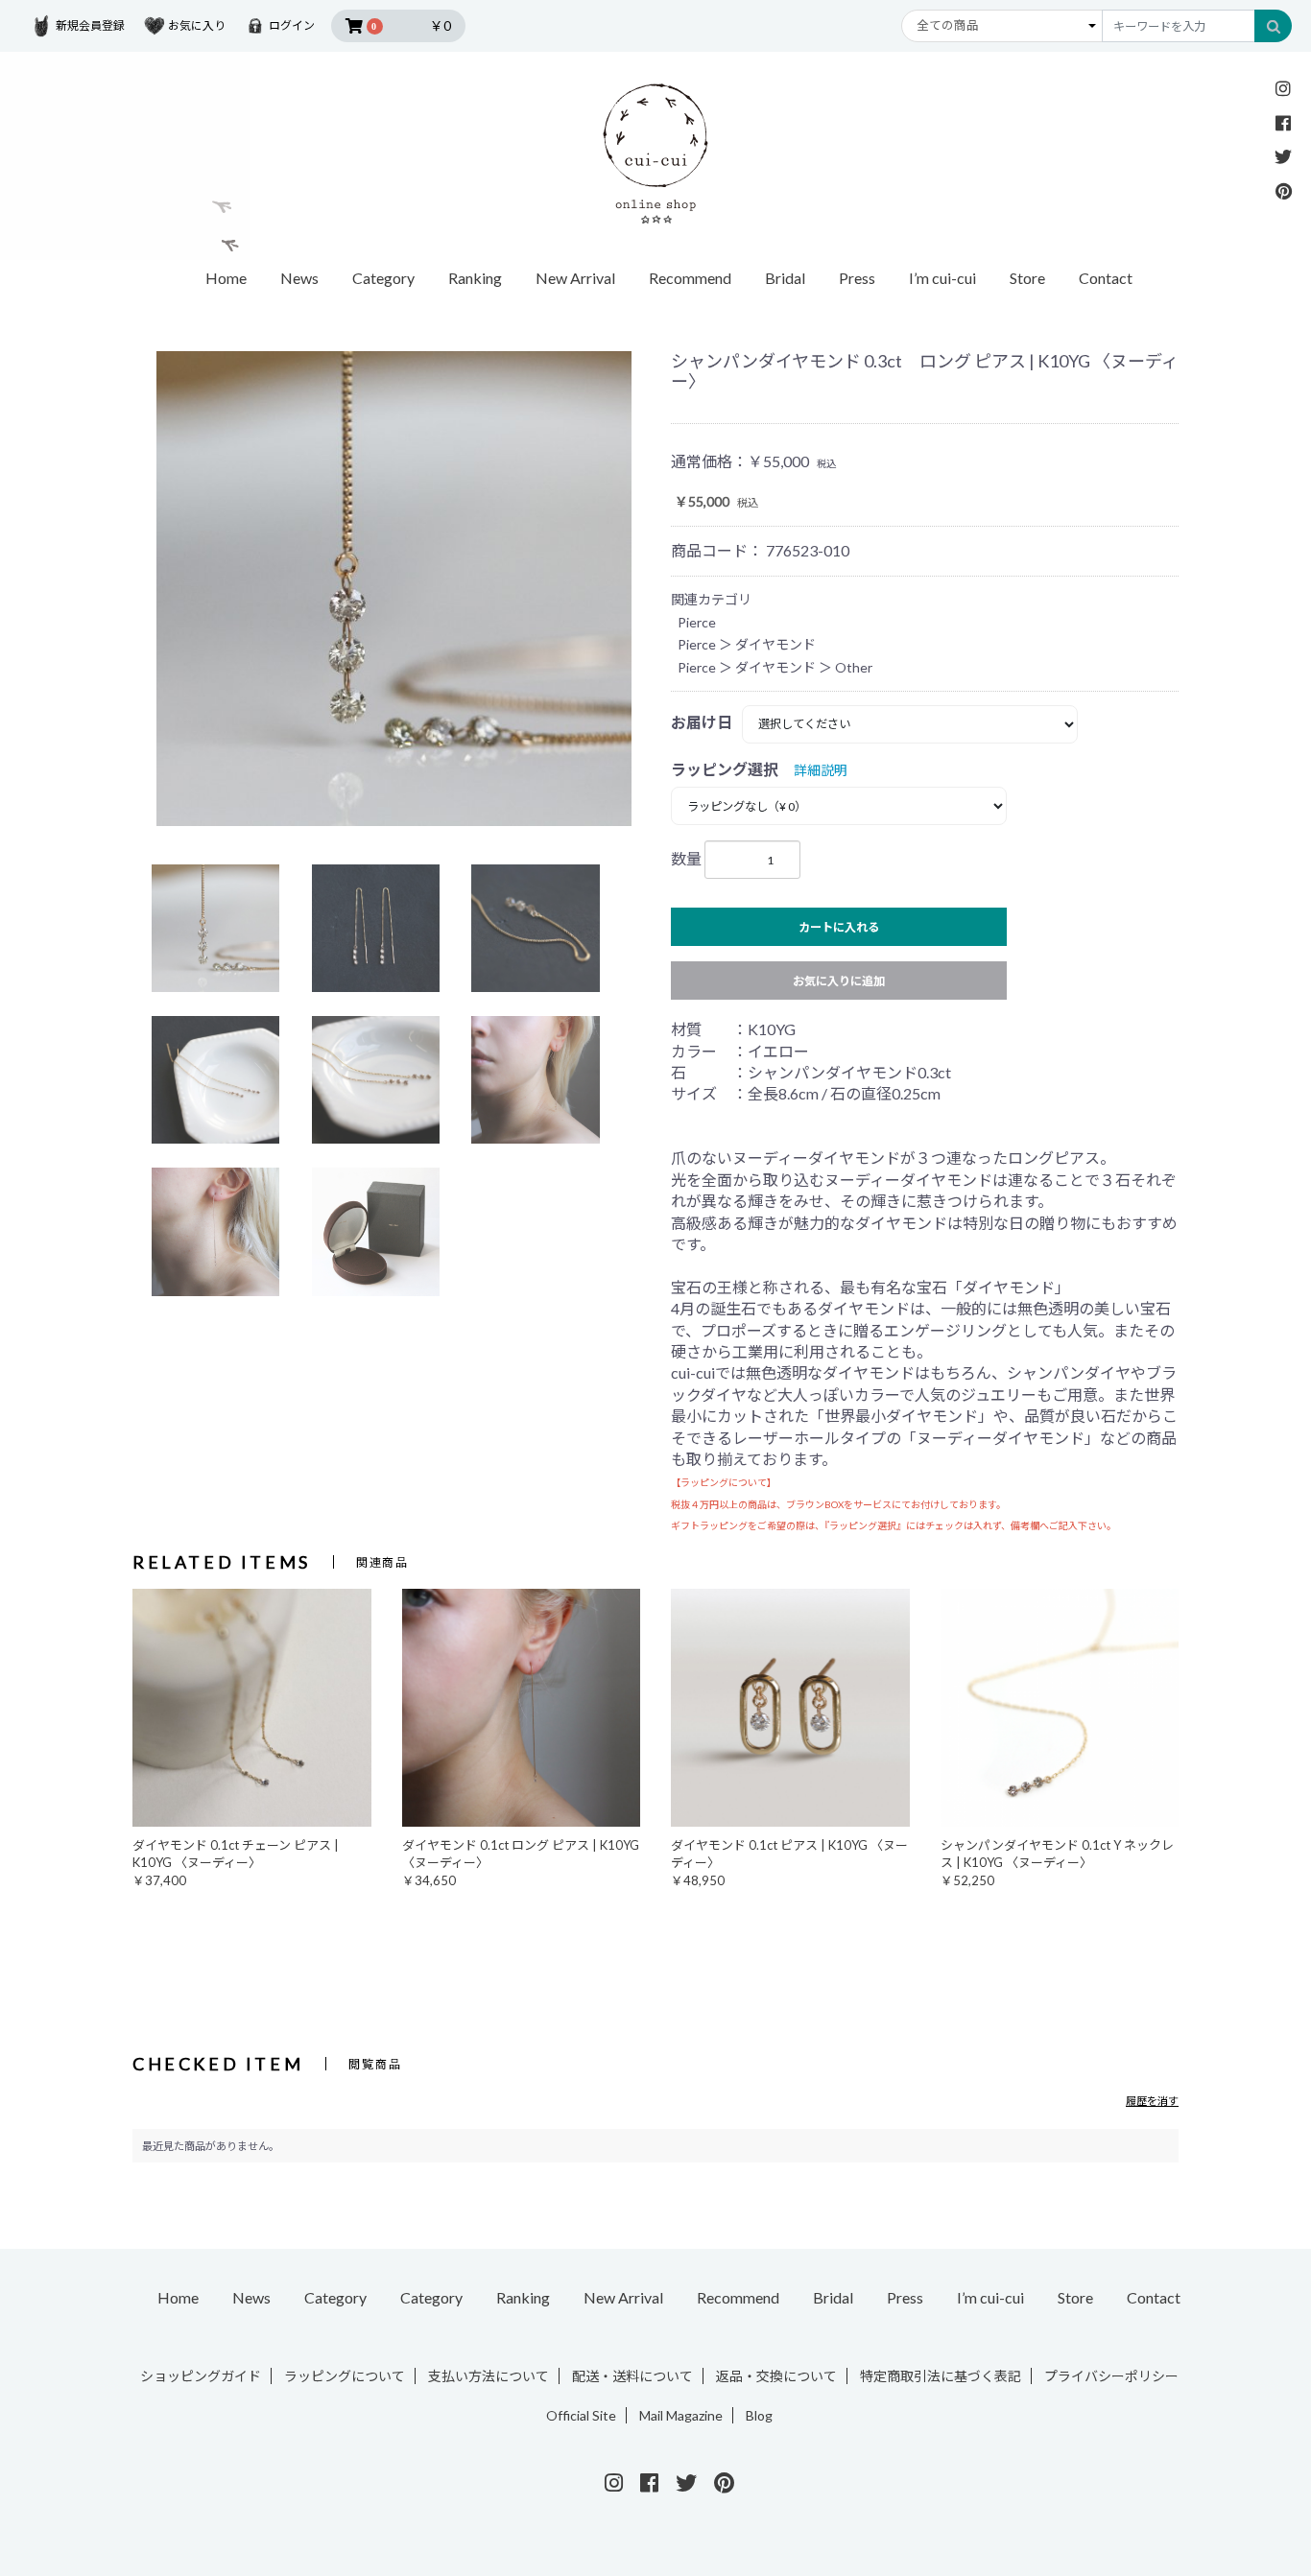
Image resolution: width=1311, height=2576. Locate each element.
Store (1027, 278)
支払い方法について (489, 2376)
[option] (394, 589)
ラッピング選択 (725, 769)
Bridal (785, 278)
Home (226, 278)
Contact (1106, 278)
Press (857, 278)
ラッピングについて (345, 2376)
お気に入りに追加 (839, 981)
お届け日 (702, 722)
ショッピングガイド (201, 2376)
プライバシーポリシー (1111, 2376)
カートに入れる (839, 927)
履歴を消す (1152, 2101)
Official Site (581, 2415)
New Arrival (575, 278)
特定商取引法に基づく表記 (941, 2376)
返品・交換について (776, 2376)
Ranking (475, 278)
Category (335, 2297)
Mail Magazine (681, 2415)
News (299, 278)
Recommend (690, 278)
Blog (759, 2415)
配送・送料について (632, 2376)
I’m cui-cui (942, 278)
